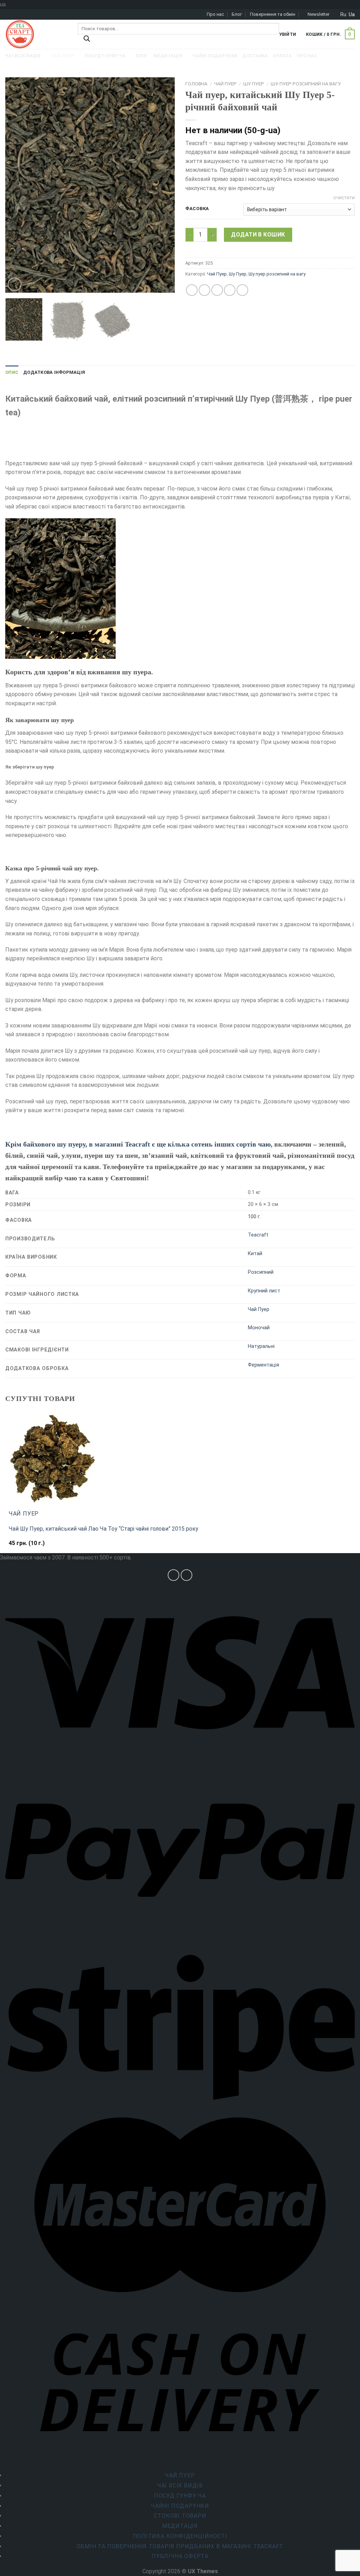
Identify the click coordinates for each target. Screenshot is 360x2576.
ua (352, 14)
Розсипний (261, 1272)
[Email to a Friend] (217, 290)
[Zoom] (15, 284)
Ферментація (263, 1365)
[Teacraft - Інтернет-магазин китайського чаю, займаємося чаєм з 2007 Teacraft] (36, 34)
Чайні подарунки (180, 2506)
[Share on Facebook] (192, 290)
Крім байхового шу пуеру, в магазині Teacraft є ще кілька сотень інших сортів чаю (138, 1144)
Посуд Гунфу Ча (180, 2496)
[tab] (12, 372)
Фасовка (197, 209)
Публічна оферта (180, 2556)
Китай (255, 1254)
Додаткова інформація (54, 372)
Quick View (24, 1547)
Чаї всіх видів (180, 2486)
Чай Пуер (225, 84)
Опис (12, 372)
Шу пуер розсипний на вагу (306, 84)
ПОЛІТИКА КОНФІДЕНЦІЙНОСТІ (180, 2536)
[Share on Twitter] (204, 290)
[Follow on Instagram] (173, 1575)
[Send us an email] (187, 1575)
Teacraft (258, 1235)
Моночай (259, 1328)
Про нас (215, 14)
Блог (237, 14)
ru (343, 14)
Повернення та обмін (273, 14)
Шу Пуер (254, 84)
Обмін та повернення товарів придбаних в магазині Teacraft (180, 2546)
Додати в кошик (258, 235)
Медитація (180, 2526)
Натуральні (261, 1346)
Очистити (344, 198)
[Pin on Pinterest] (230, 290)
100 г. (254, 1217)
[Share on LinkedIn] (242, 290)
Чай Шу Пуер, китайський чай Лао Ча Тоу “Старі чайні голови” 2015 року (104, 1529)
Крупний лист (264, 1291)
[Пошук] (87, 40)
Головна (196, 84)
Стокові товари (180, 2516)
